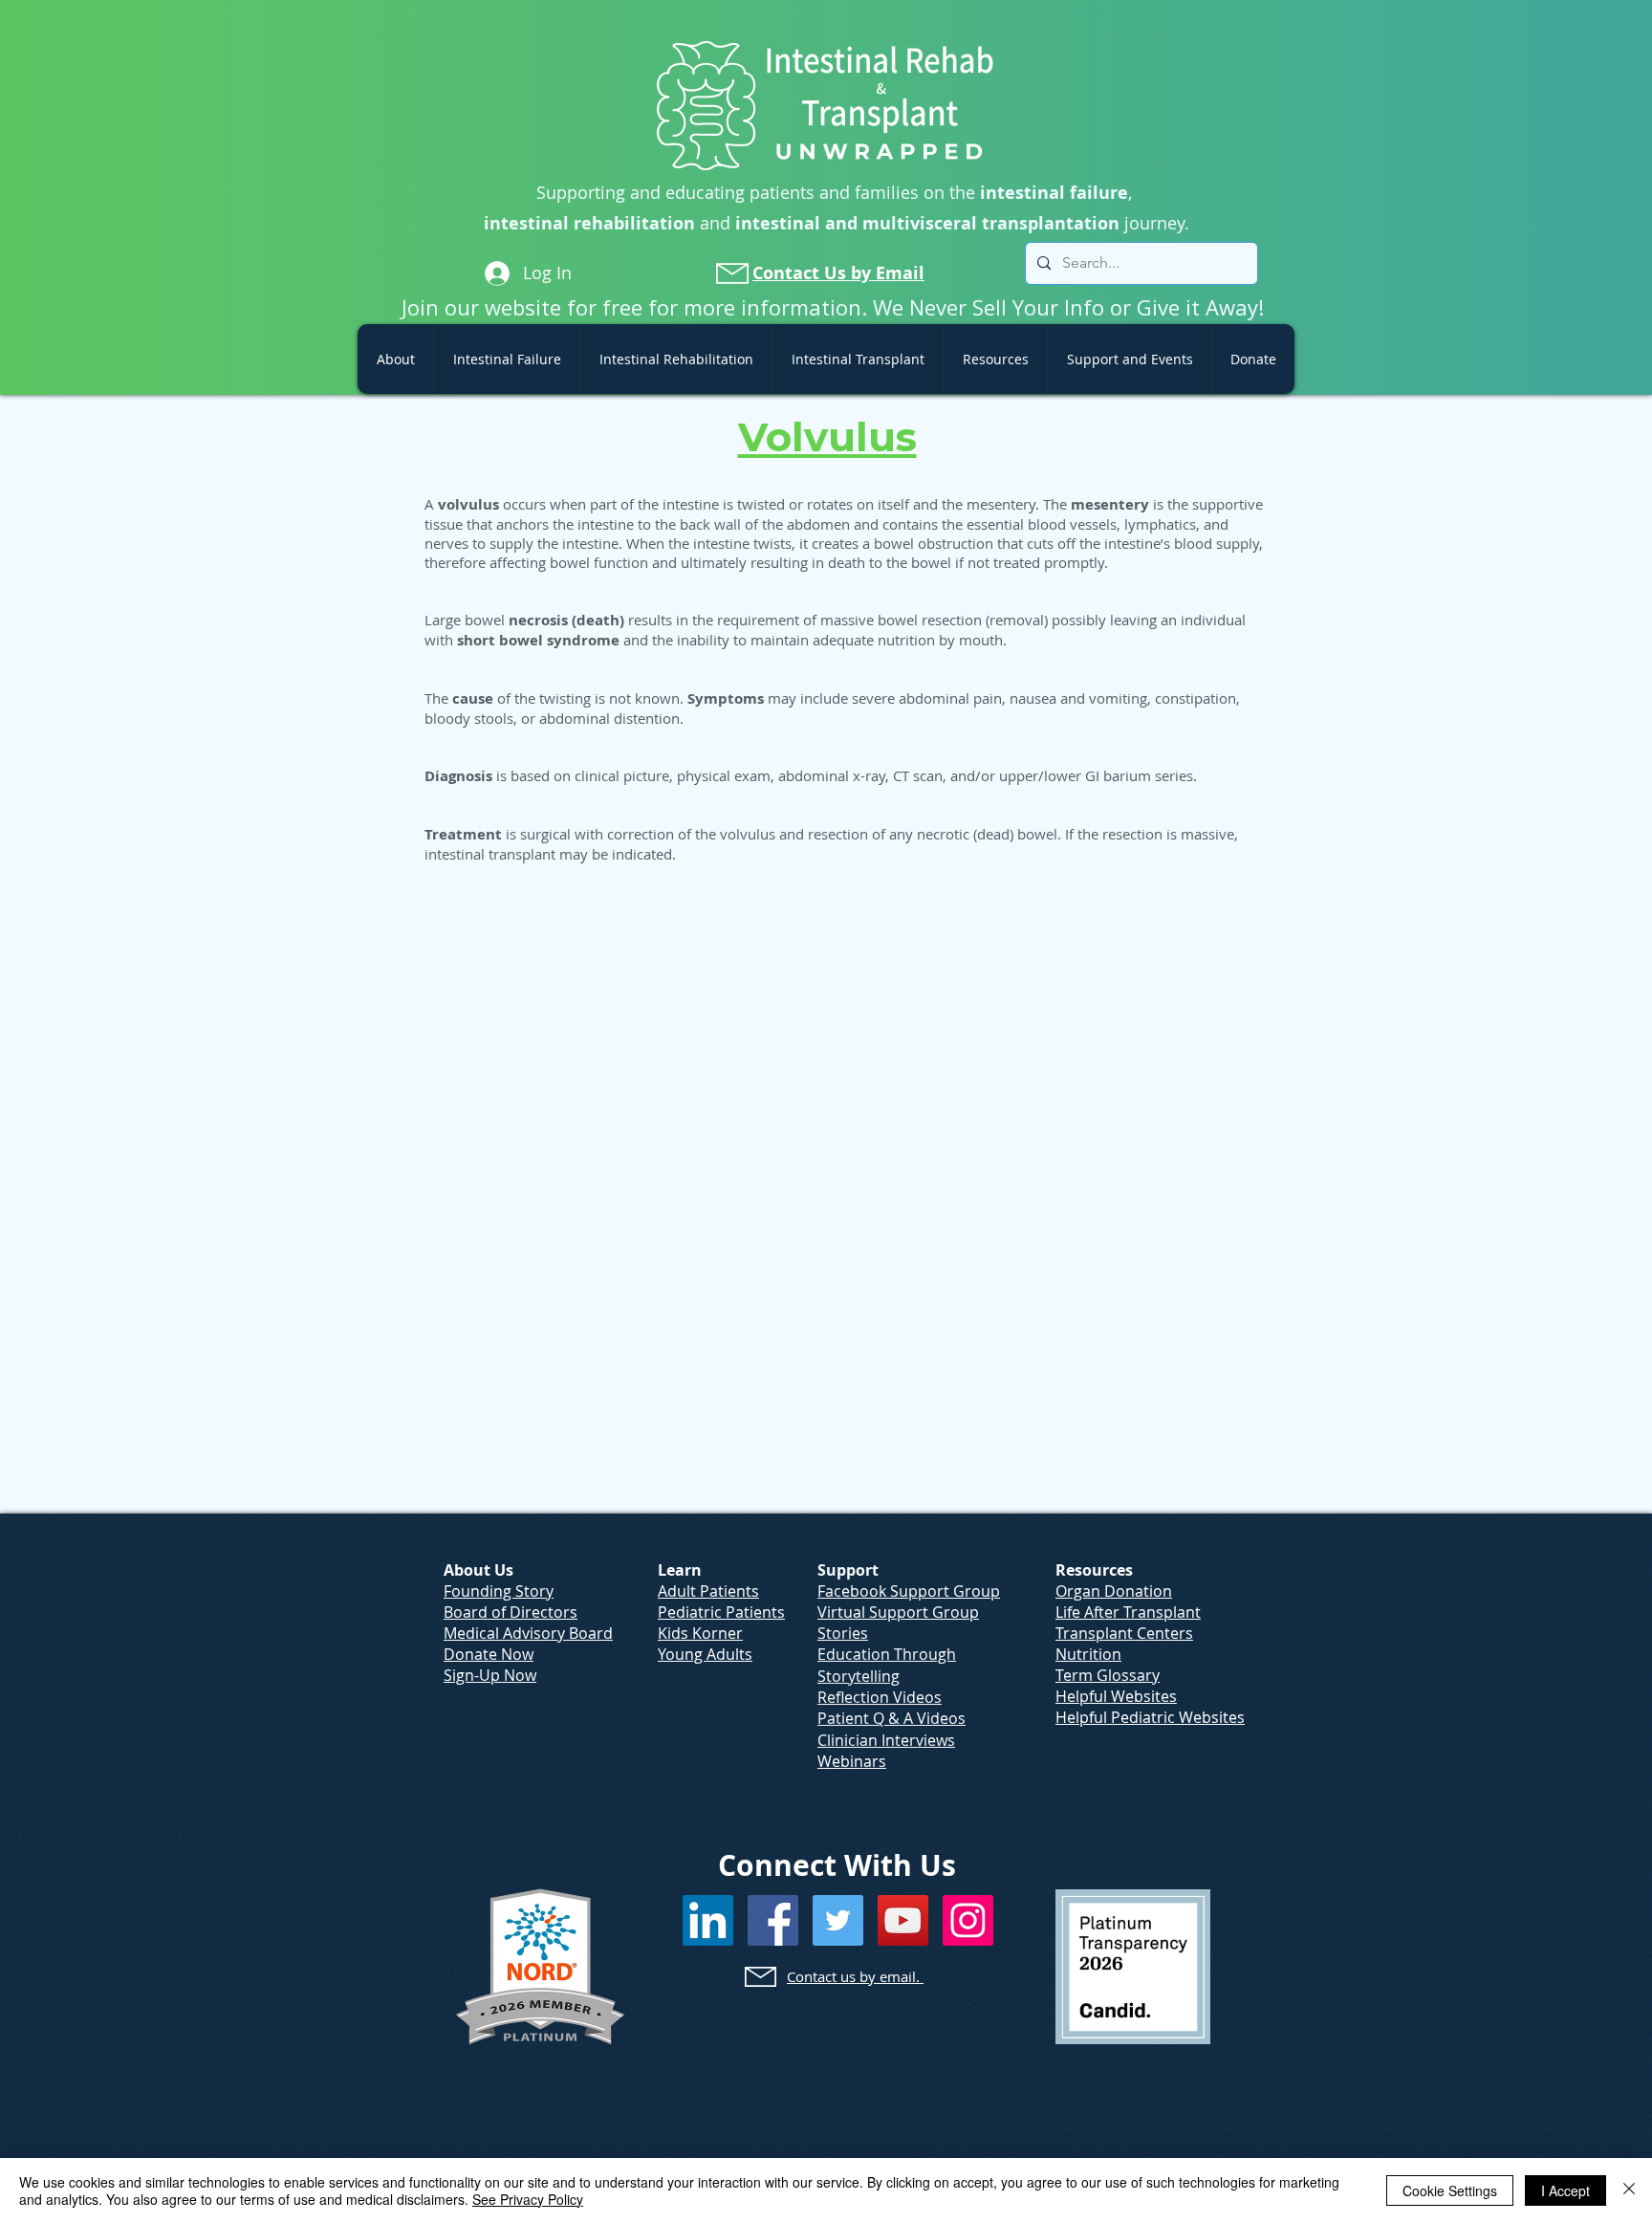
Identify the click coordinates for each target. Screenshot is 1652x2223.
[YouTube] (903, 1920)
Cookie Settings (1450, 2190)
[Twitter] (838, 1920)
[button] (395, 359)
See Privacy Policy (528, 2199)
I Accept (1565, 2190)
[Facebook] (773, 1920)
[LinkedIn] (708, 1920)
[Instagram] (968, 1920)
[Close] (1629, 2190)
